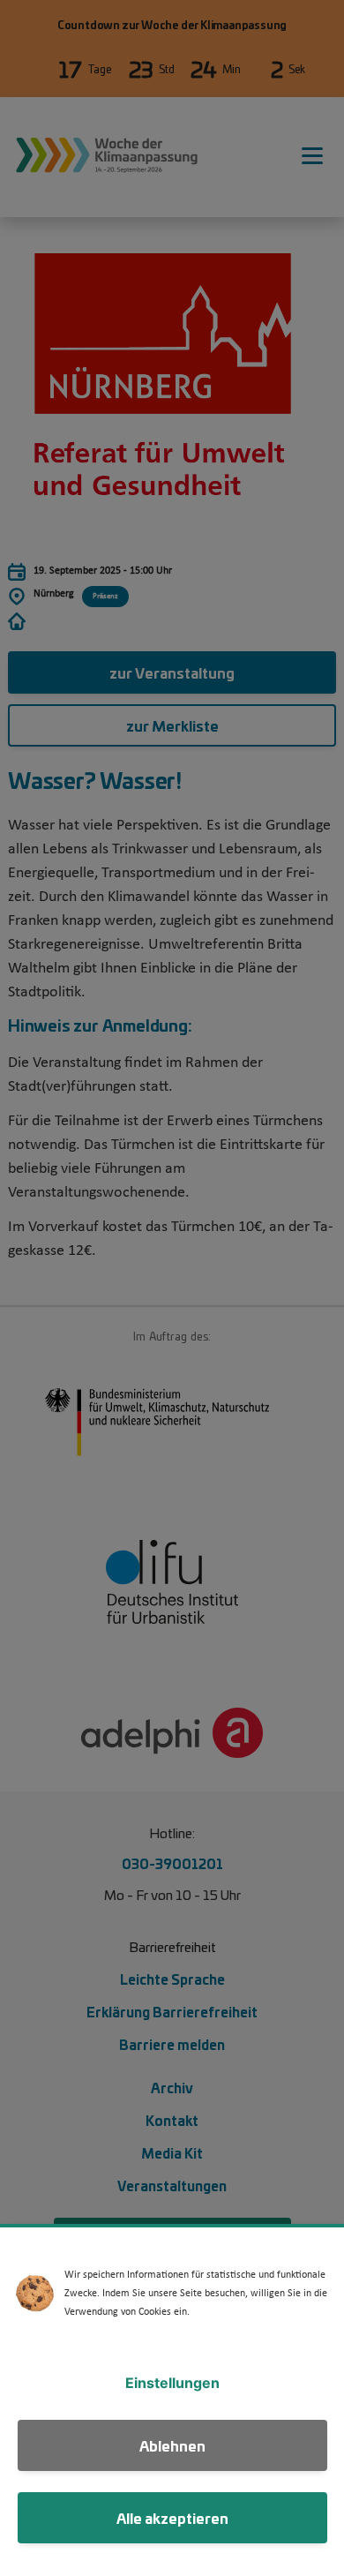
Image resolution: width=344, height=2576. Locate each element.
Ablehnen (172, 2445)
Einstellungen (172, 2383)
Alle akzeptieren (172, 2517)
